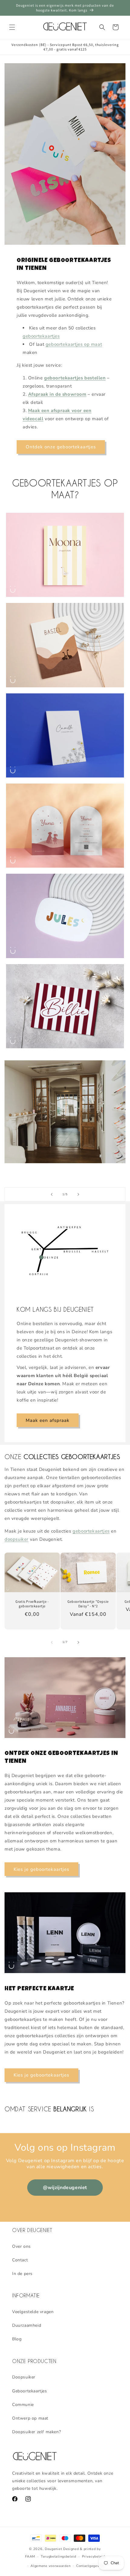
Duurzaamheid (27, 2325)
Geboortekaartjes (30, 2391)
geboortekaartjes (41, 336)
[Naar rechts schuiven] (78, 1642)
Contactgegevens (91, 2566)
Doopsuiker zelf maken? (36, 2432)
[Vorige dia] (52, 1194)
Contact (20, 2260)
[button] (12, 27)
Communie (23, 2405)
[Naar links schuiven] (52, 1642)
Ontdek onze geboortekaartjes (61, 447)
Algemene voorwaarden (50, 2566)
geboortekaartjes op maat (74, 344)
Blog (17, 2339)
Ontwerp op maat (30, 2418)
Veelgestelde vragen (33, 2312)
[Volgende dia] (78, 1194)
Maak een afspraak (48, 1420)
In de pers (22, 2274)
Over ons (21, 2246)
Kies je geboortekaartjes (41, 1869)
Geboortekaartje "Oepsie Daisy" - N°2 (88, 1604)
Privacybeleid (93, 2556)
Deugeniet (53, 2549)
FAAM (30, 2556)
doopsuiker (16, 1539)
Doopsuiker (24, 2377)
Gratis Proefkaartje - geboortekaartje (32, 1604)
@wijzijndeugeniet (65, 2188)
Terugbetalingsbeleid (58, 2556)
